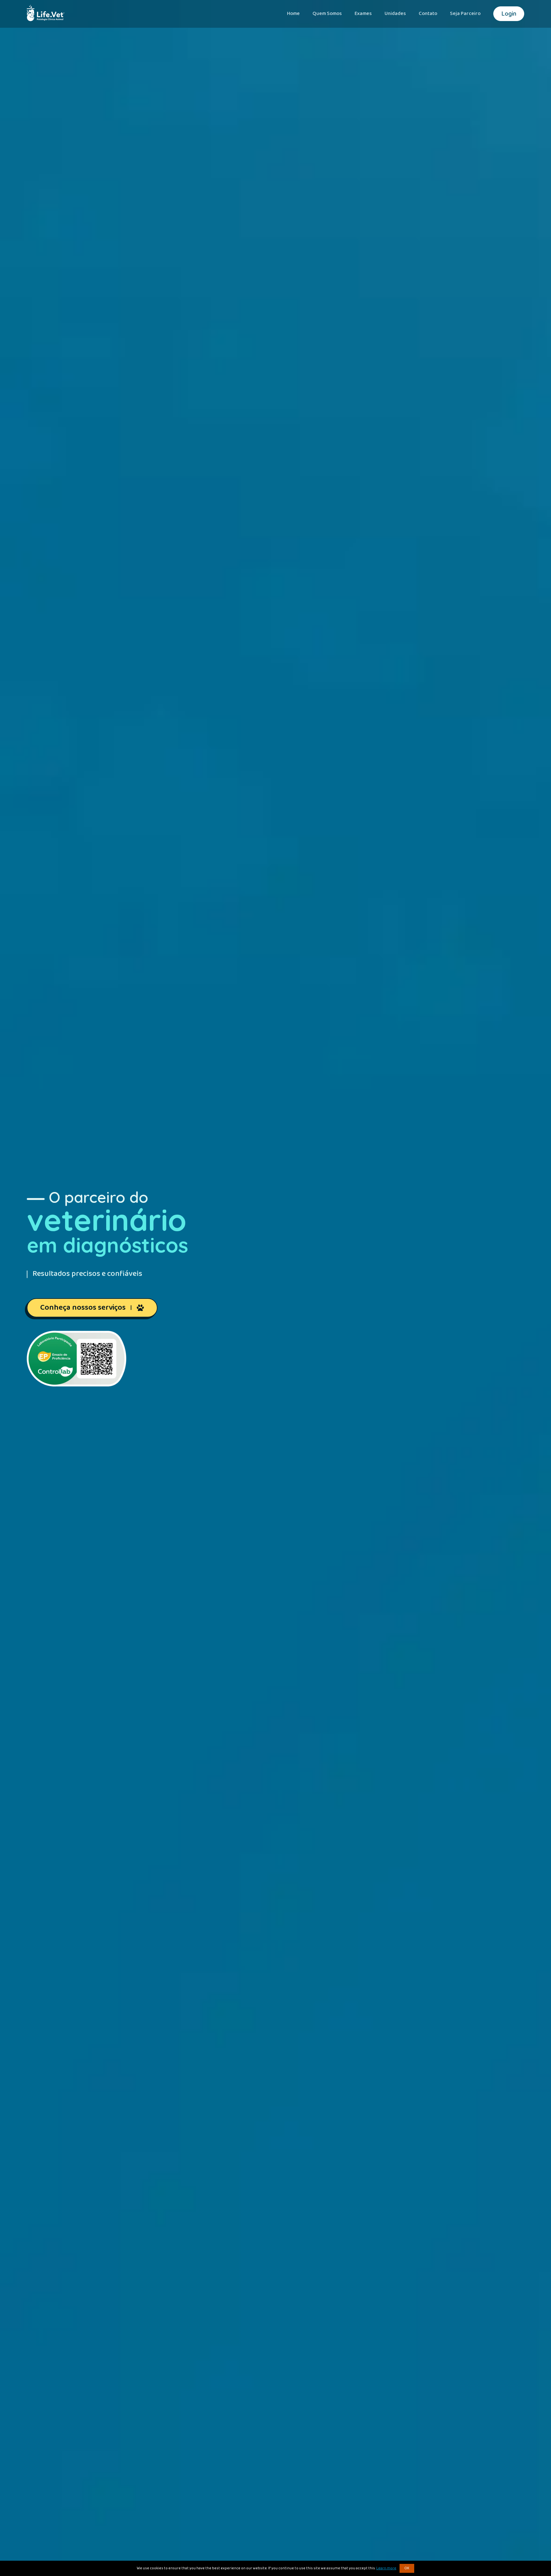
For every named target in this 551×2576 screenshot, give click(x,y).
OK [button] (407, 2568)
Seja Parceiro (465, 14)
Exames (363, 14)
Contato (428, 14)
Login (509, 14)
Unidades (395, 14)
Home (293, 14)
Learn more (386, 2568)
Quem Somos (327, 14)
